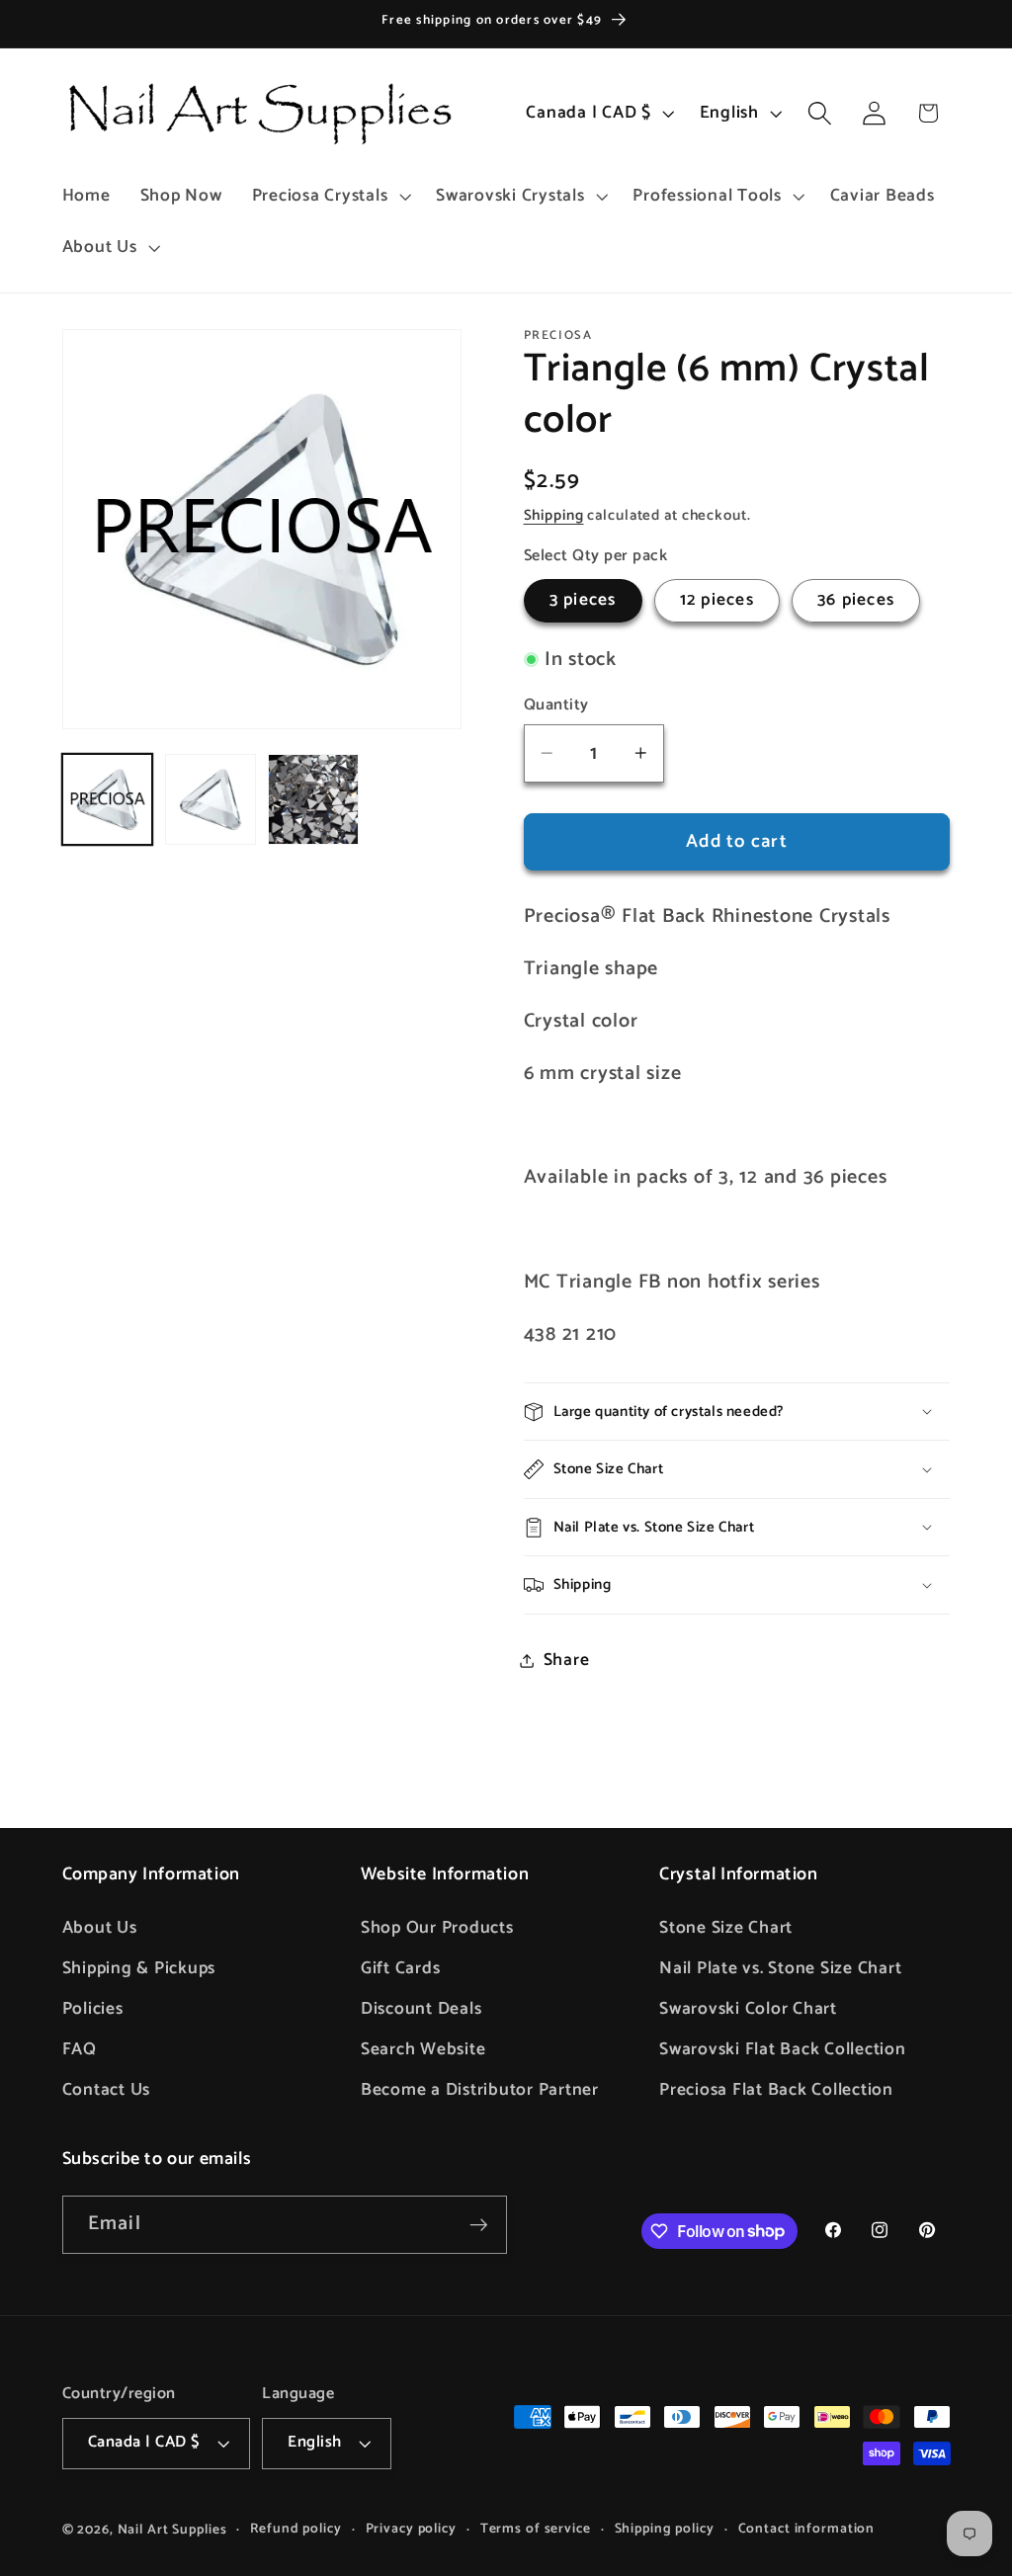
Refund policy (295, 2529)
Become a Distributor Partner (480, 2090)
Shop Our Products (437, 1928)
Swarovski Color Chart (748, 2009)
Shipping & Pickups (139, 1968)
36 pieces (856, 600)
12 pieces (717, 600)
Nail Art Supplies (172, 2530)
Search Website (423, 2049)
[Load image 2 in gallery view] (211, 799)
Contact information (807, 2529)
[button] (330, 197)
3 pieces (583, 600)
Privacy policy (411, 2529)
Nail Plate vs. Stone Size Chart (780, 1968)
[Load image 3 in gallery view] (313, 799)
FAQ (80, 2049)
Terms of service (536, 2529)
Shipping (554, 515)
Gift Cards (401, 1968)
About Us (100, 1928)
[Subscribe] (479, 2224)
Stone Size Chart (726, 1928)
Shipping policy (665, 2529)
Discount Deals (422, 2009)
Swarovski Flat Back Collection (783, 2049)
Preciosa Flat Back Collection (776, 2090)
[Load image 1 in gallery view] (108, 799)
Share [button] (567, 1660)
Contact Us (107, 2090)
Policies (93, 2009)
